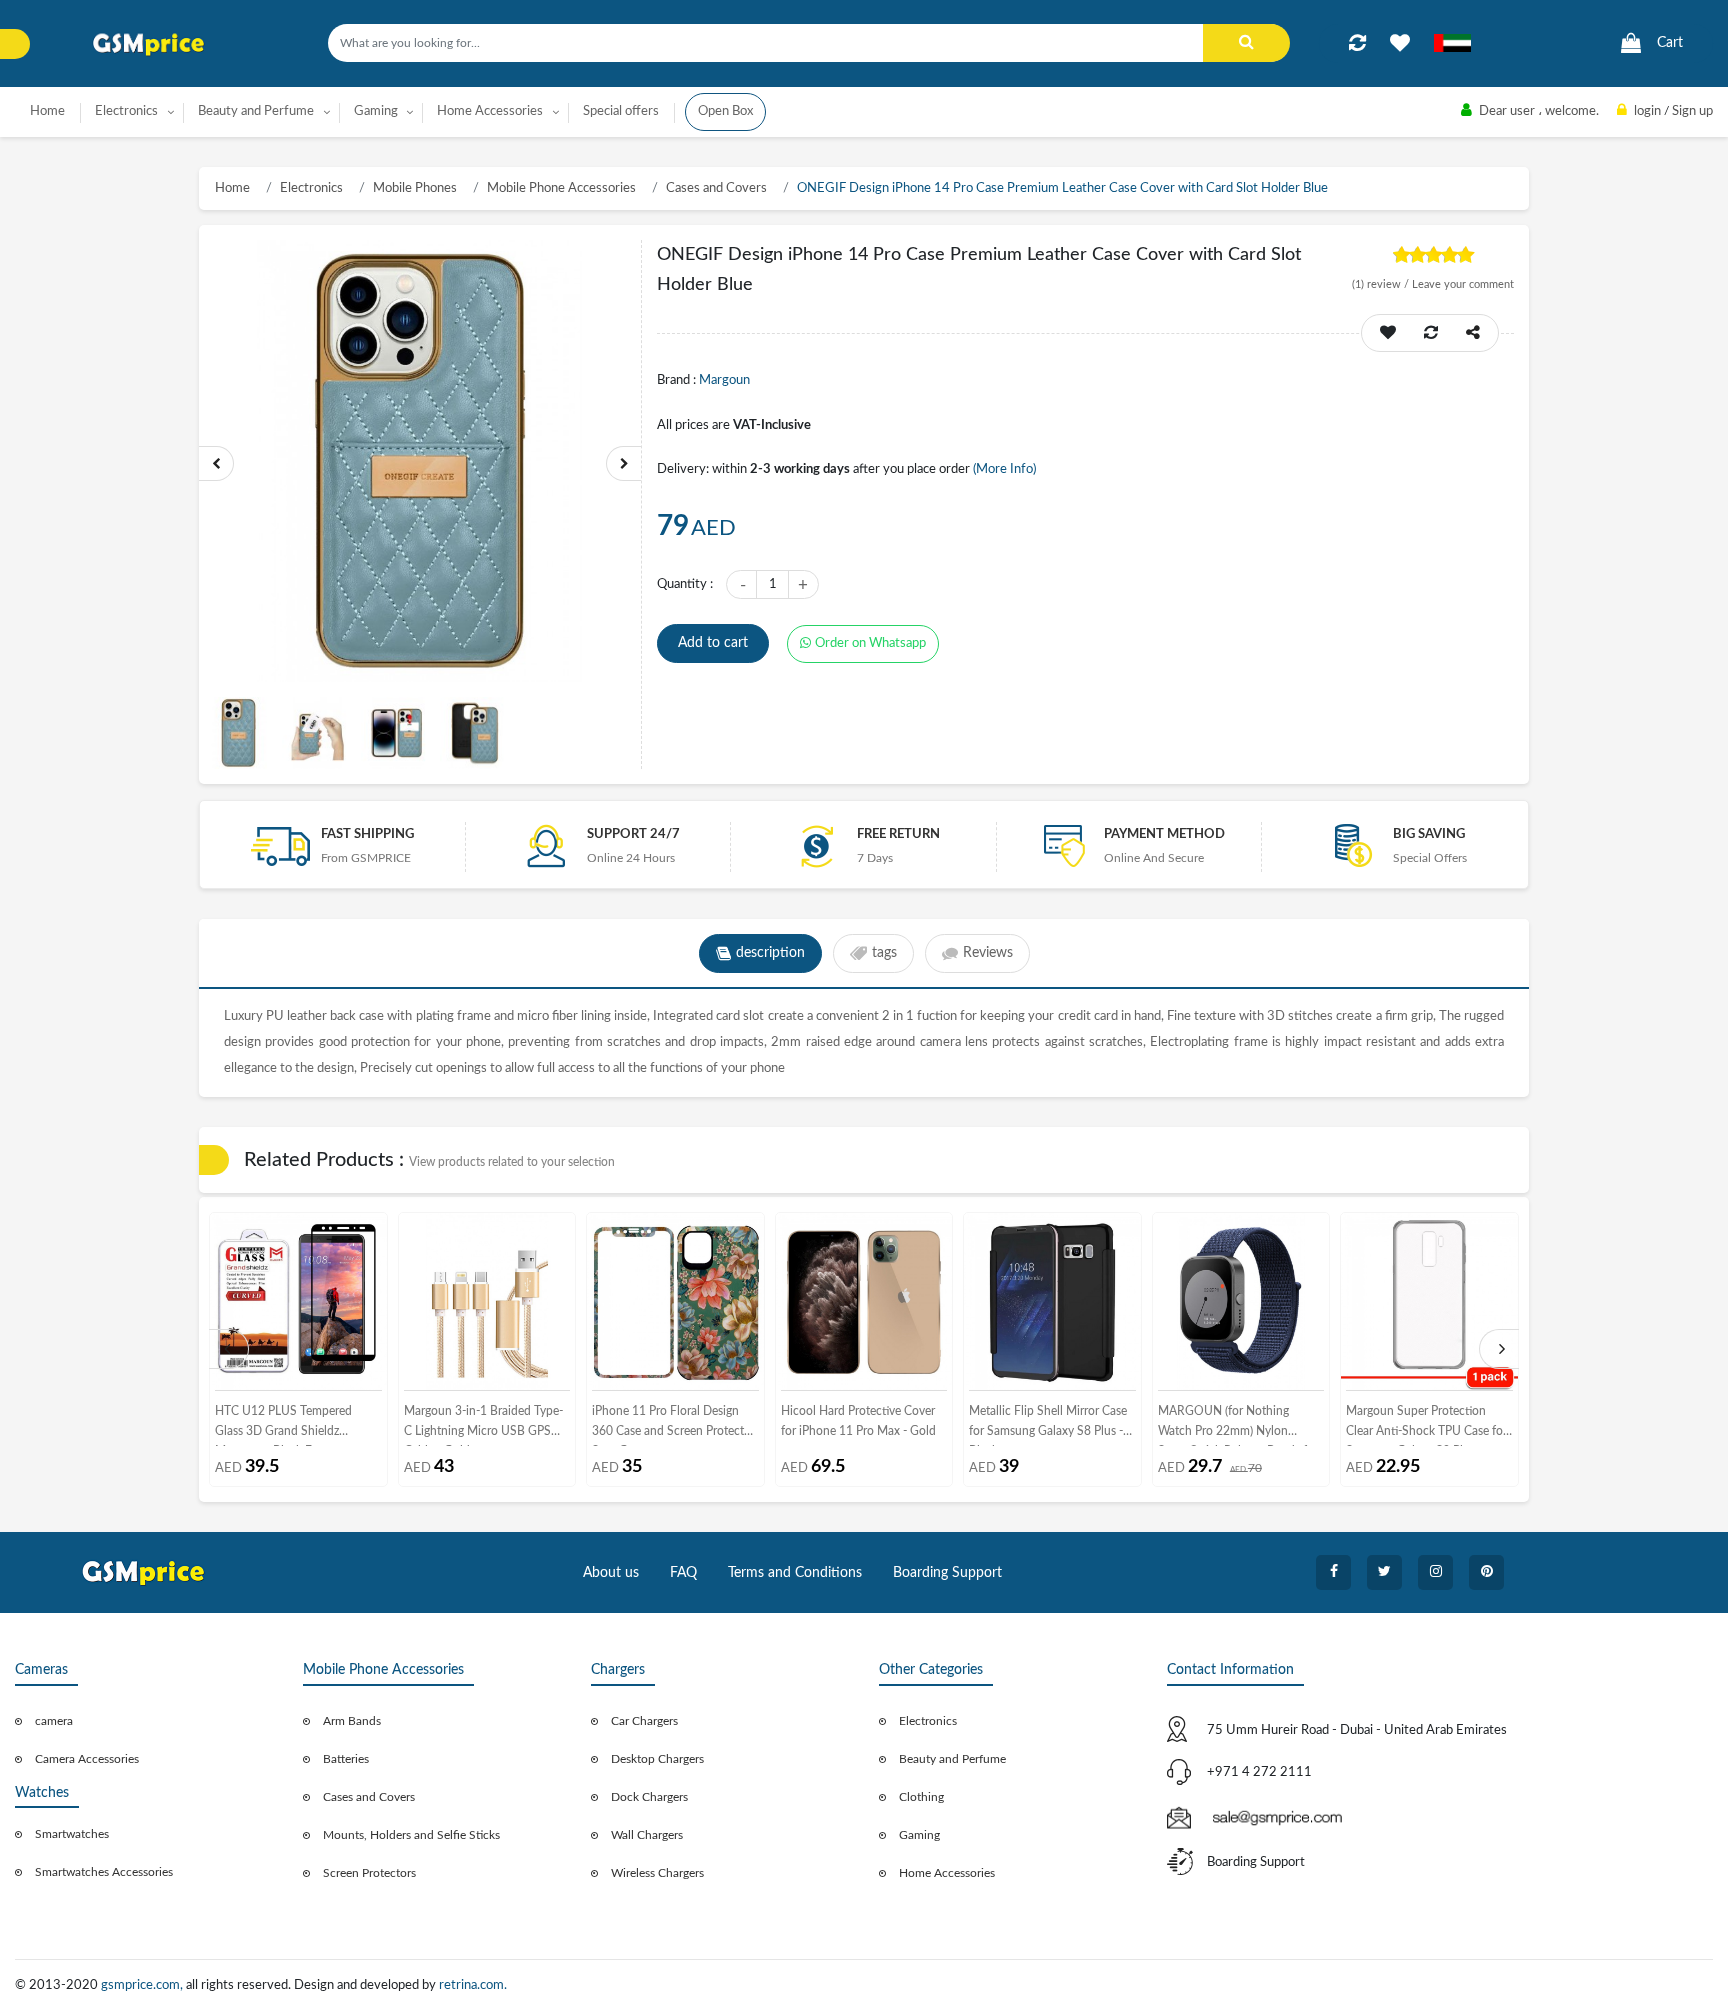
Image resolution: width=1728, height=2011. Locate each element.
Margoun (724, 380)
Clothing (921, 1797)
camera (54, 1721)
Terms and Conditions (795, 1573)
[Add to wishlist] (1400, 43)
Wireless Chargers (657, 1873)
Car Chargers (644, 1721)
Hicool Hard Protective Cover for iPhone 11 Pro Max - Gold (858, 1421)
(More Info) (1004, 469)
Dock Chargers (649, 1797)
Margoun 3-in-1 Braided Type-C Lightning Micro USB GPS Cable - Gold (483, 1425)
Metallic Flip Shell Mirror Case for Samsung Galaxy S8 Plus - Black (1048, 1425)
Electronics (311, 188)
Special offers (621, 111)
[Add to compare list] (1357, 43)
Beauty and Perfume (952, 1759)
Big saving (1429, 834)
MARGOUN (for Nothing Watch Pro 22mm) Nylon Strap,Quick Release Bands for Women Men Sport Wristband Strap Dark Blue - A (1238, 1425)
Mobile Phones (415, 188)
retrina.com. (473, 1985)
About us (611, 1573)
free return (898, 834)
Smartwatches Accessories (104, 1872)
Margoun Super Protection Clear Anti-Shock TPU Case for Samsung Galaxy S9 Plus (1426, 1425)
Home (47, 111)
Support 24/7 (633, 834)
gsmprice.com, (143, 1985)
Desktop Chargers (657, 1759)
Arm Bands (352, 1721)
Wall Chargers (647, 1835)
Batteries (346, 1759)
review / (1382, 284)
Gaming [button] (376, 111)
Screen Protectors (369, 1873)
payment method (1164, 834)
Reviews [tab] (988, 953)
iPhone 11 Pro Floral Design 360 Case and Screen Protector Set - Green (673, 1425)
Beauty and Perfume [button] (256, 111)
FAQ (683, 1573)
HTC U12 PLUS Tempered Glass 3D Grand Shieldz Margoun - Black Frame (283, 1425)
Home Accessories (947, 1873)
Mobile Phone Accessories (561, 188)
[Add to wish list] (1388, 333)
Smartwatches (72, 1834)
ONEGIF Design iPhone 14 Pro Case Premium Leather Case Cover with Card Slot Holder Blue (1062, 188)
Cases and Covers (716, 188)
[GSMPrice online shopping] (149, 44)
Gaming (919, 1835)
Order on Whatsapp (870, 643)
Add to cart (713, 643)
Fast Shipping (367, 834)
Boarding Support (947, 1573)
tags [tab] (884, 953)
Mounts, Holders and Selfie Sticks (411, 1835)
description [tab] (770, 953)
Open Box (725, 111)
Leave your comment (1463, 284)
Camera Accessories (87, 1759)
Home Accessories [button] (490, 111)
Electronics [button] (126, 111)
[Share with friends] (1473, 333)
